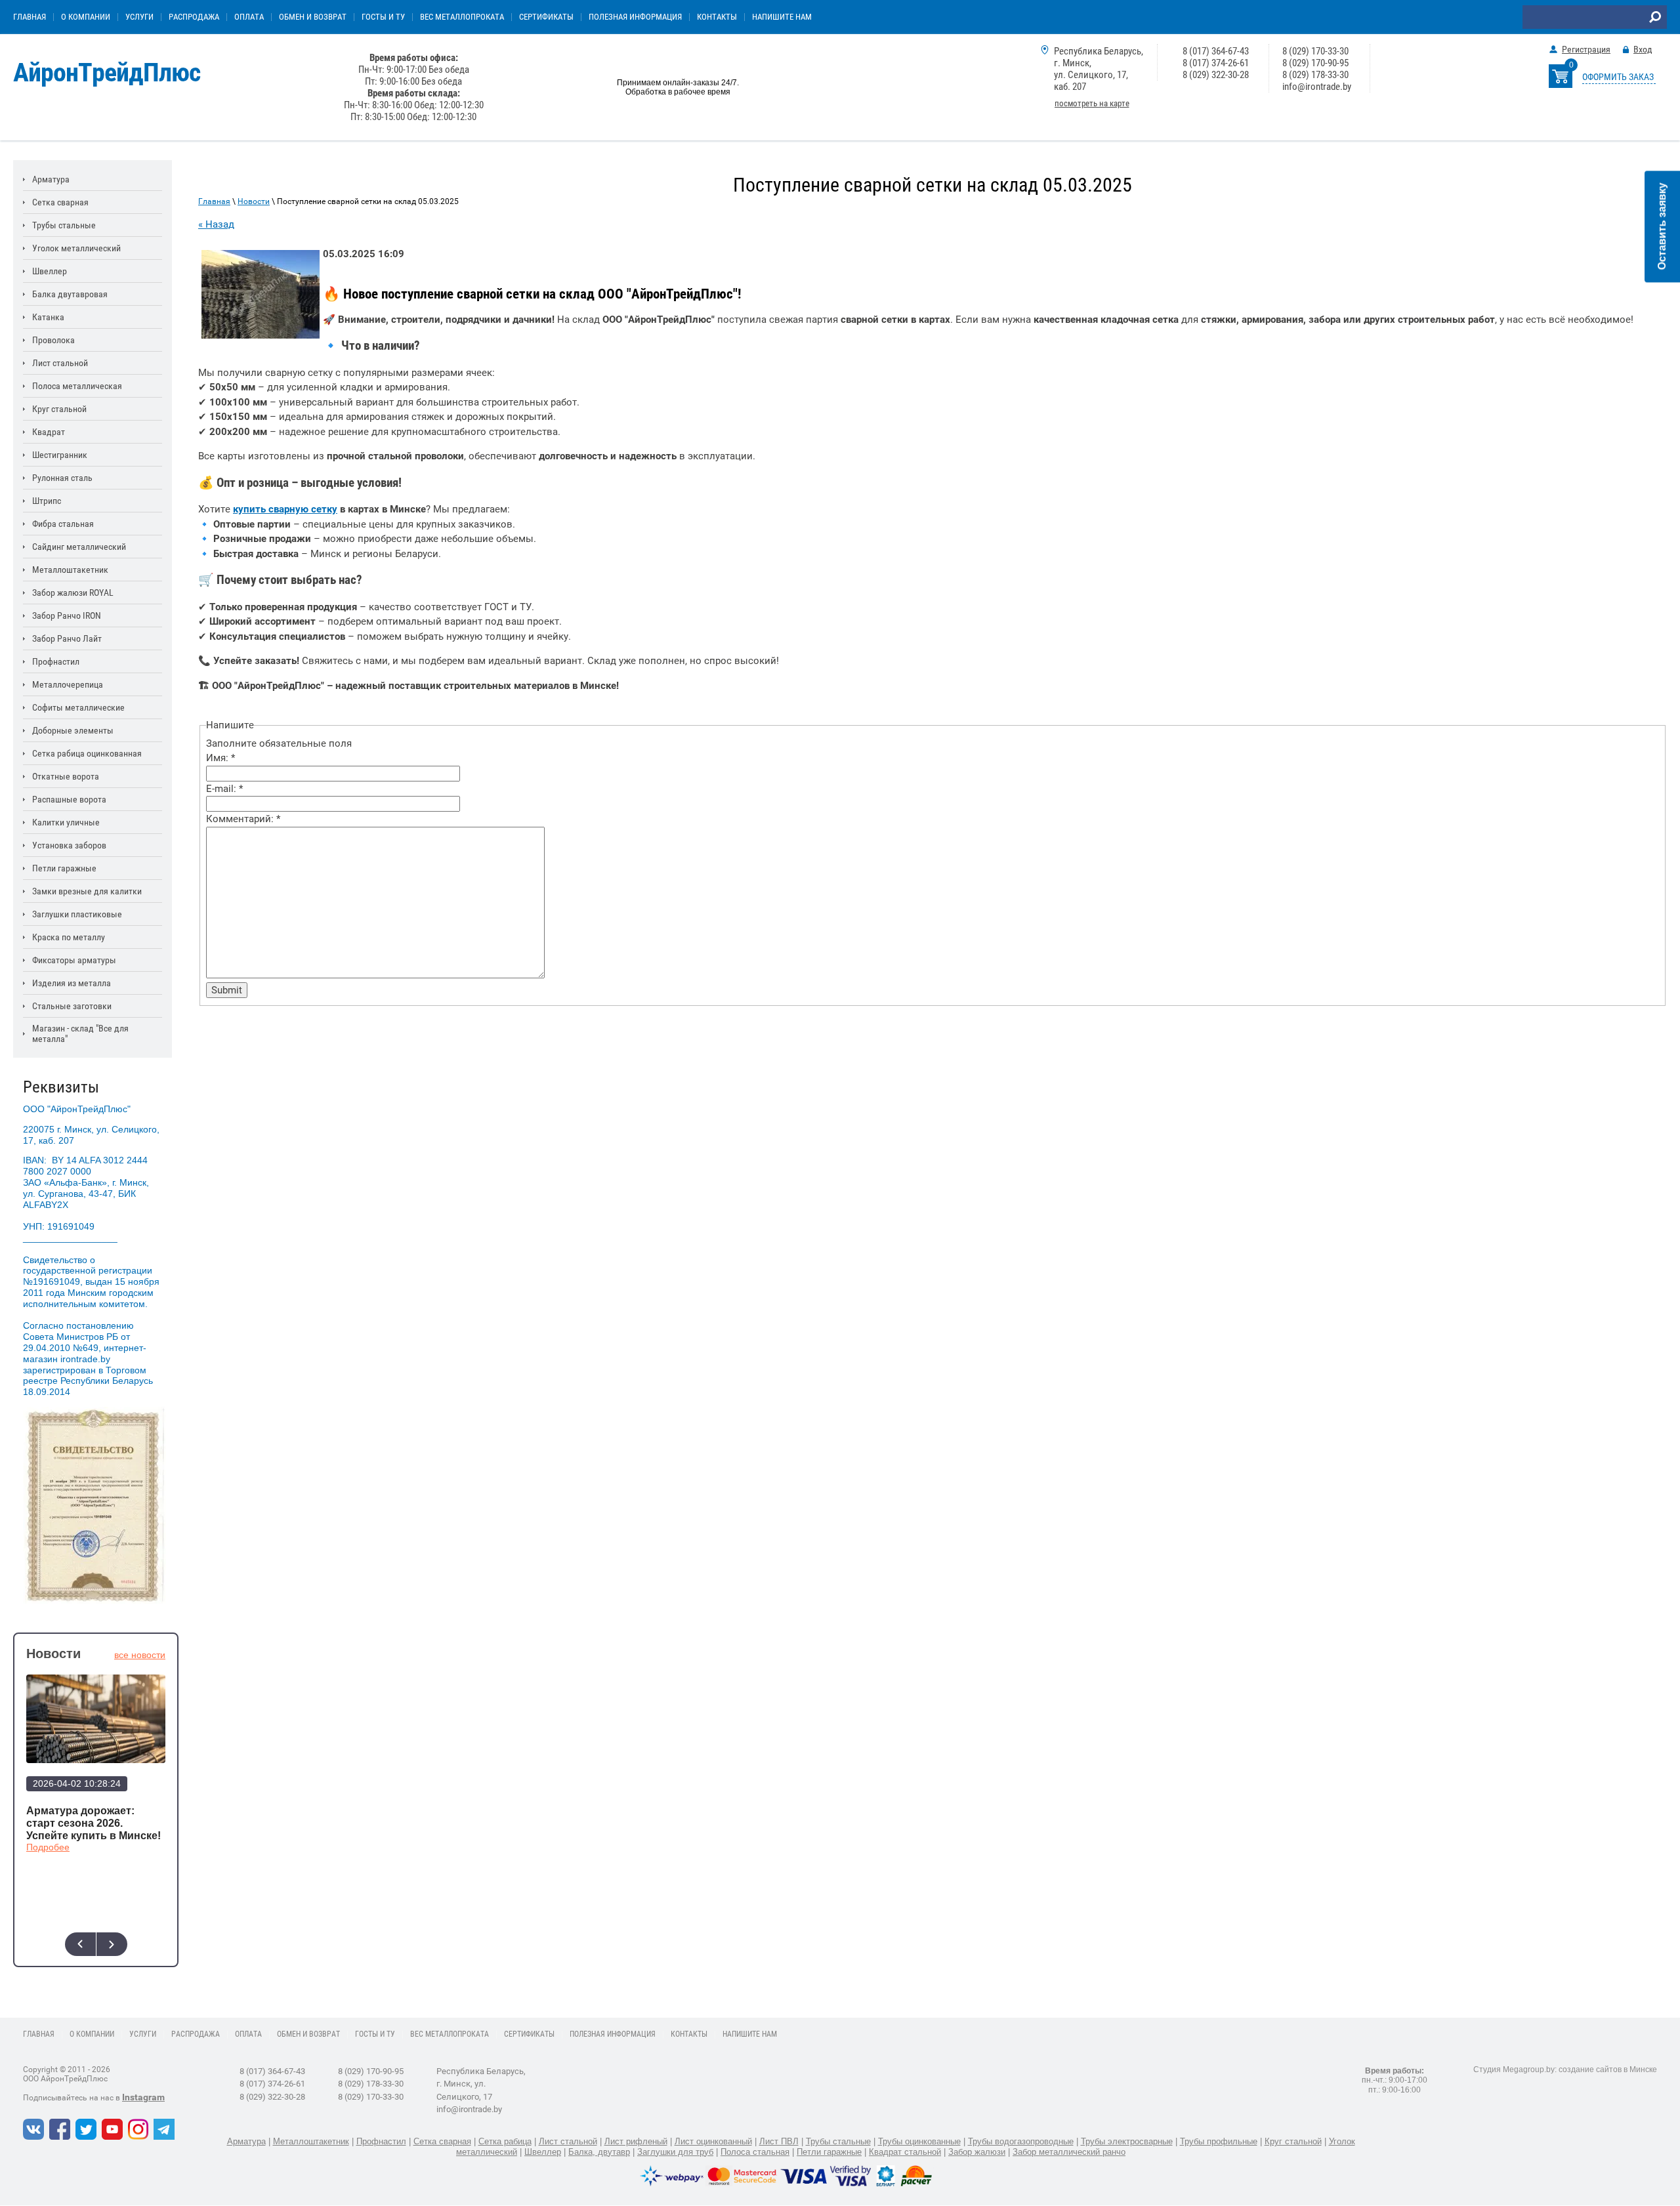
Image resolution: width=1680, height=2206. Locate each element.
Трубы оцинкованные (919, 2141)
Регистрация (1586, 49)
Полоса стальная (755, 2152)
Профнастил (381, 2141)
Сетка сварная (442, 2141)
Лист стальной (568, 2141)
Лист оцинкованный (713, 2141)
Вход (1643, 49)
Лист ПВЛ (779, 2141)
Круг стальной (1293, 2141)
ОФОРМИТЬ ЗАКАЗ (1618, 77)
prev (80, 1944)
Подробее (48, 1847)
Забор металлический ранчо (1069, 2152)
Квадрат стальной (905, 2152)
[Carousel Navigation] (96, 1944)
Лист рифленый (636, 2141)
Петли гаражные (829, 2152)
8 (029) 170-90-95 (1315, 63)
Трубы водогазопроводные (1021, 2141)
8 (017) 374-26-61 (1216, 63)
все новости (140, 1655)
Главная (214, 201)
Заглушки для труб (675, 2152)
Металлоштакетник (311, 2141)
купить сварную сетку (285, 509)
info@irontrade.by (1317, 87)
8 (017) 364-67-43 (1216, 51)
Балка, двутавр (599, 2152)
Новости (254, 201)
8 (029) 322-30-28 (1216, 75)
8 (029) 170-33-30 (1315, 51)
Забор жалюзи (977, 2152)
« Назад (216, 224)
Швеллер (543, 2152)
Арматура (246, 2141)
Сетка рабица (505, 2141)
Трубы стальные (838, 2141)
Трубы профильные (1219, 2141)
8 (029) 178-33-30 (1315, 75)
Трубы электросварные (1127, 2141)
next (112, 1944)
